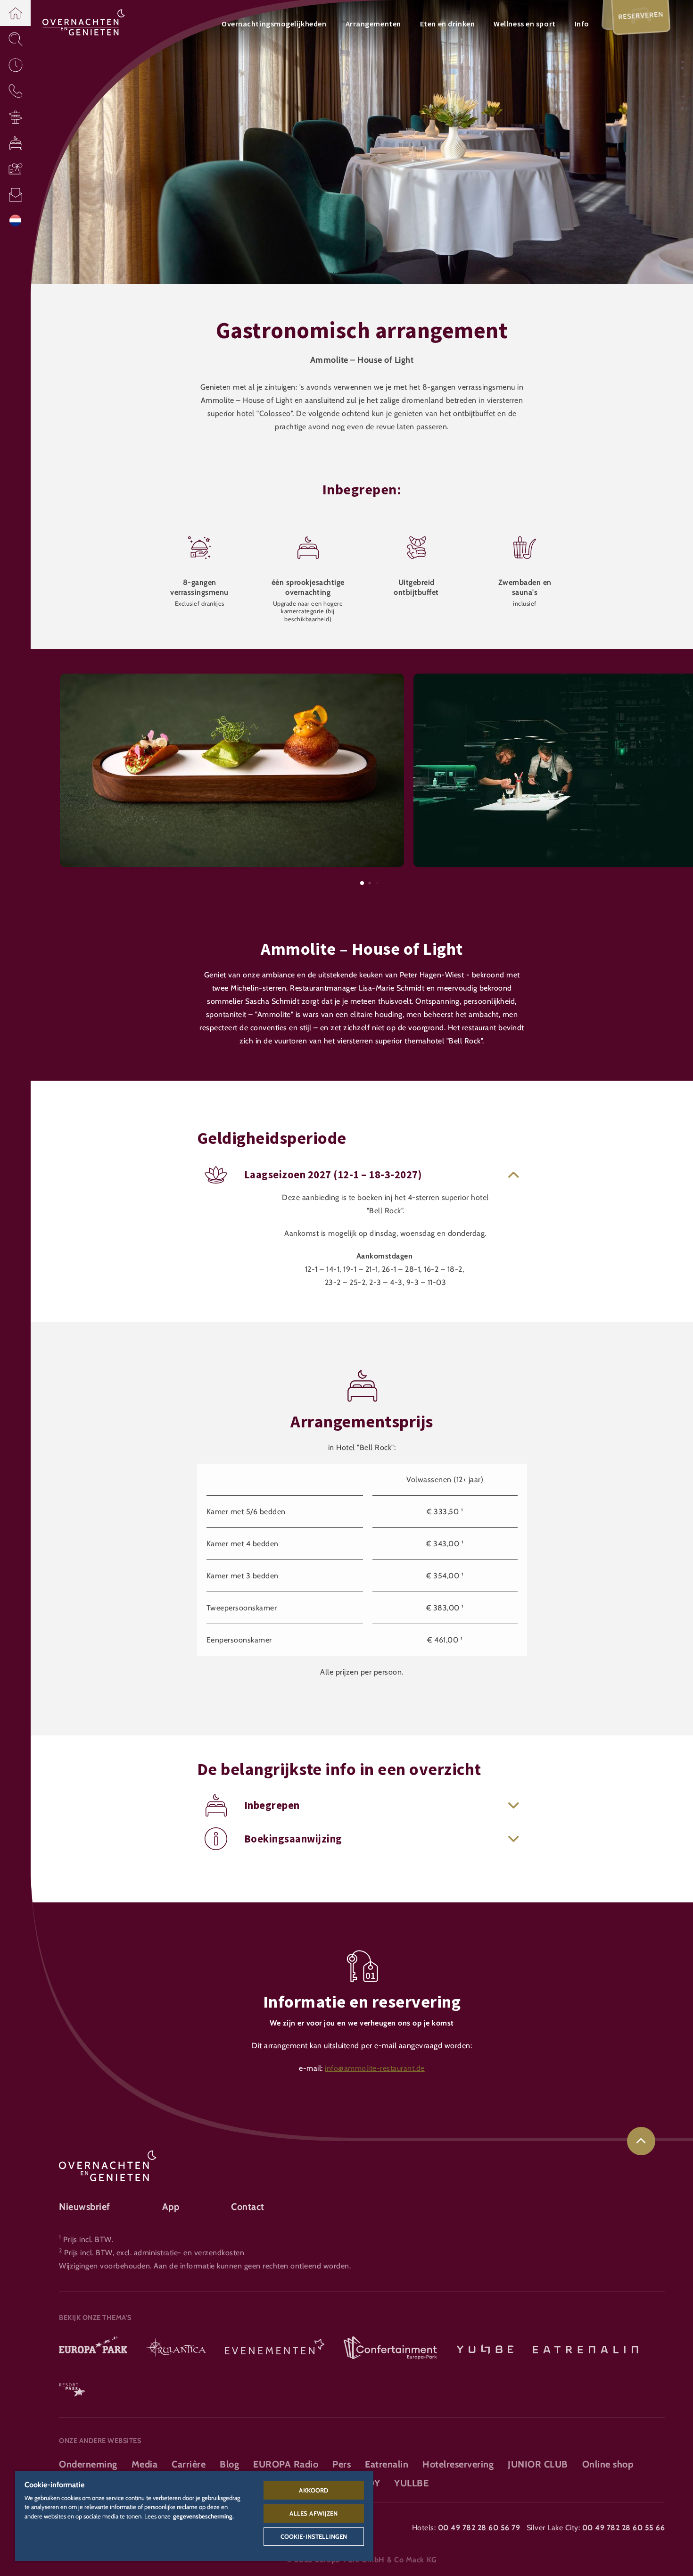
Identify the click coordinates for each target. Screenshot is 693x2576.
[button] (15, 13)
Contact (248, 2207)
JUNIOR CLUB (538, 2464)
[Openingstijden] (15, 65)
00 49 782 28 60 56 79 (479, 2528)
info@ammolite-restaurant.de (375, 2068)
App (171, 2207)
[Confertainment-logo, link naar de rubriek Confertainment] (390, 2349)
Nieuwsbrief (85, 2207)
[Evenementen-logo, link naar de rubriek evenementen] (275, 2349)
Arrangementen (373, 24)
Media (145, 2464)
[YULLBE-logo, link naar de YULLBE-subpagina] (485, 2349)
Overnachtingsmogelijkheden (274, 24)
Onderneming (88, 2464)
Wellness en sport (525, 24)
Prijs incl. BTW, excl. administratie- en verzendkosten (154, 2253)
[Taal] (15, 221)
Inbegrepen (272, 1805)
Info (582, 24)
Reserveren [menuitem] (641, 16)
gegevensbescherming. (203, 2516)
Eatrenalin (387, 2464)
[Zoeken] (15, 39)
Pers (342, 2464)
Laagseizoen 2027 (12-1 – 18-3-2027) (333, 1175)
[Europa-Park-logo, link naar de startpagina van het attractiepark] (93, 2349)
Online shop (608, 2464)
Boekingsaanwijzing (293, 1839)
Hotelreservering (458, 2464)
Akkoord (313, 2490)
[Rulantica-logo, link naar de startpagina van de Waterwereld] (176, 2349)
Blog (229, 2464)
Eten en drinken (447, 24)
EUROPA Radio (286, 2464)
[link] (641, 2141)
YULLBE (411, 2483)
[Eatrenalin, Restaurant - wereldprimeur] (586, 2349)
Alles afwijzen (313, 2513)
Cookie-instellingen (314, 2536)
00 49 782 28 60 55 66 (624, 2528)
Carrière (189, 2464)
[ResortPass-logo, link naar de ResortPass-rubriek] (72, 2386)
